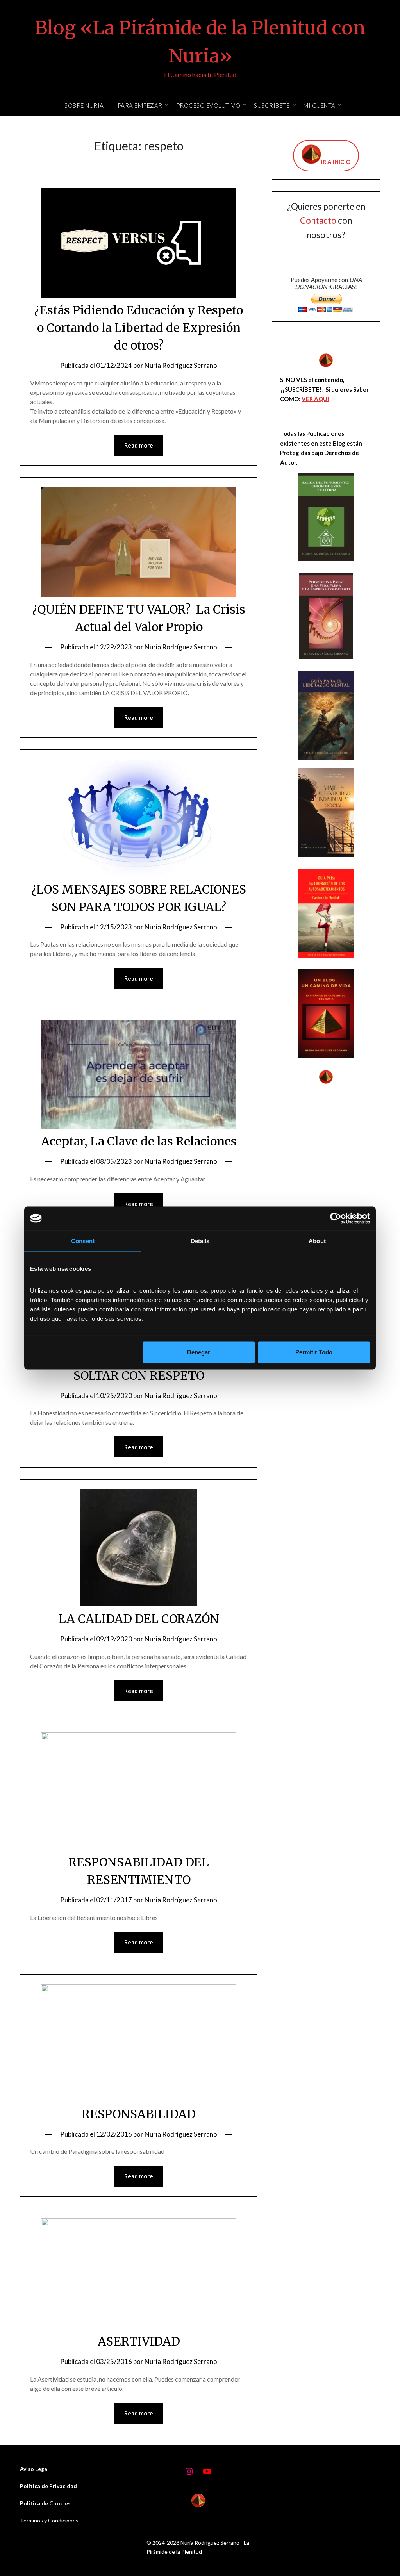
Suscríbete (272, 105)
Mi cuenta (319, 105)
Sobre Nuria (84, 105)
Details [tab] (200, 1241)
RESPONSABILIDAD (139, 2114)
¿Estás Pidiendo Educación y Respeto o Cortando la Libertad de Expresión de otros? (139, 328)
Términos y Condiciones (49, 2520)
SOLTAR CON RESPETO (139, 1375)
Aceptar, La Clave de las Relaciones (139, 1141)
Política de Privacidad (48, 2486)
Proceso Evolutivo (208, 105)
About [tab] (317, 1241)
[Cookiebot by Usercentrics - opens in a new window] (336, 1218)
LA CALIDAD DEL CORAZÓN (139, 1619)
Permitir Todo (314, 1352)
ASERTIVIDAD (139, 2341)
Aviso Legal (34, 2469)
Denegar (199, 1352)
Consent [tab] (83, 1241)
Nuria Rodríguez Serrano (181, 365)
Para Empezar (140, 105)
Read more (139, 445)
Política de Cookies (45, 2503)
